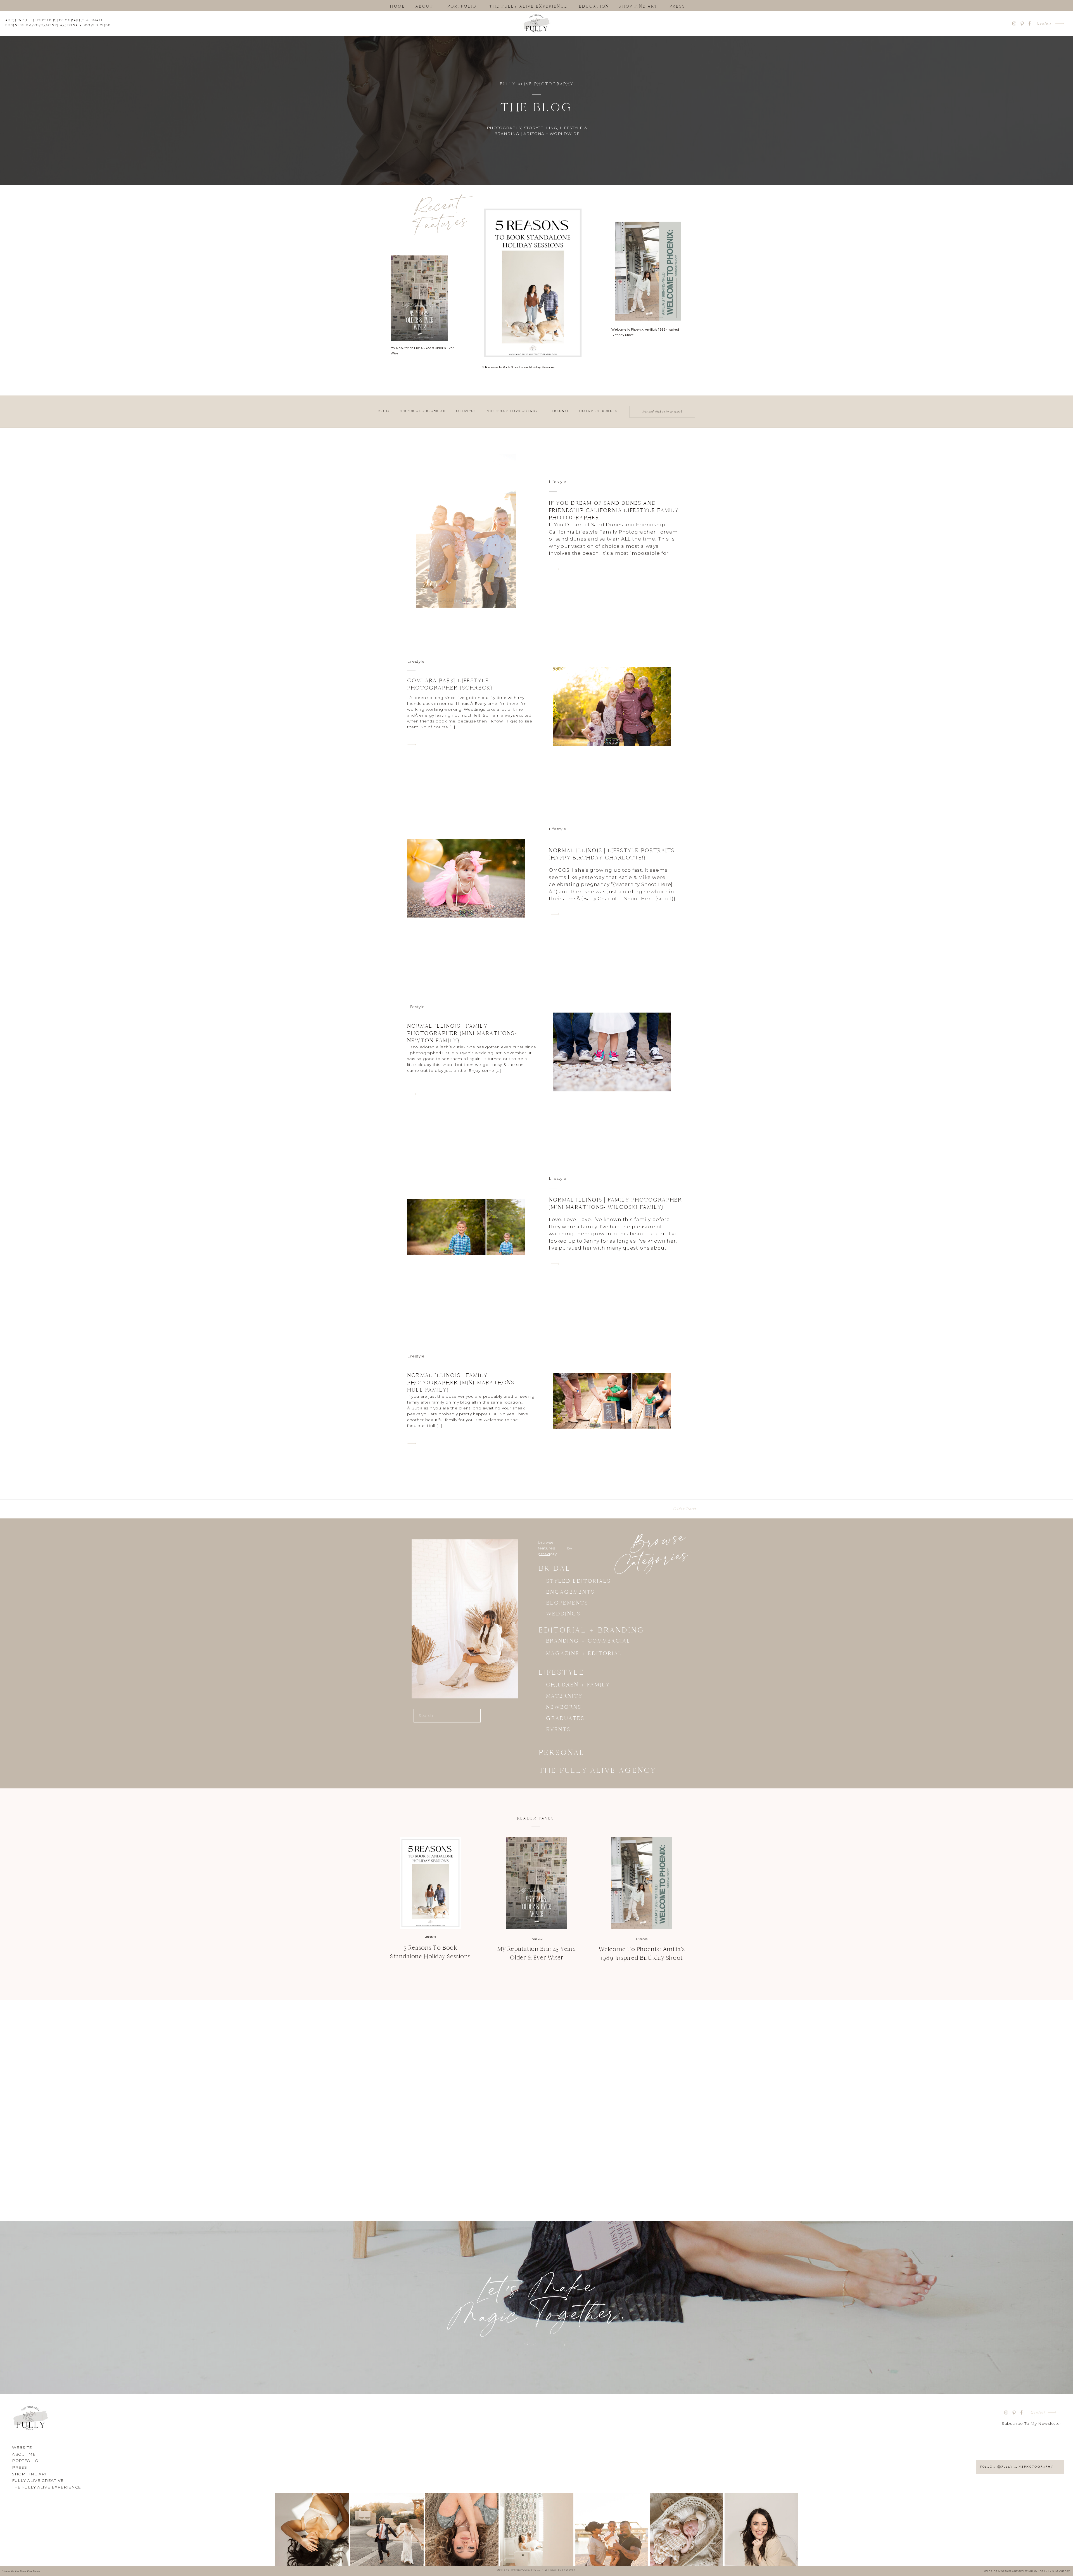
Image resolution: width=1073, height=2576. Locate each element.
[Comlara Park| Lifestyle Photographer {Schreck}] (412, 745)
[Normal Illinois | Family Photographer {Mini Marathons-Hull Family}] (412, 1443)
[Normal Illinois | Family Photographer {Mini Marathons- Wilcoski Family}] (555, 1264)
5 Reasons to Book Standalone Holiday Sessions (518, 367)
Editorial (537, 1939)
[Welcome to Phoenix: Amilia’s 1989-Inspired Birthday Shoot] (642, 1883)
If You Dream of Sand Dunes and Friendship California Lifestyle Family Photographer (614, 510)
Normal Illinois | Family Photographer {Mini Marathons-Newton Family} (462, 1033)
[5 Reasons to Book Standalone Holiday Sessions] (430, 1883)
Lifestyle (557, 482)
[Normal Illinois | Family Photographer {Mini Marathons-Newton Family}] (412, 1094)
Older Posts (685, 1509)
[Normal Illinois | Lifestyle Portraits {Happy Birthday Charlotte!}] (555, 914)
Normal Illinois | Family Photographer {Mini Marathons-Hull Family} (462, 1382)
